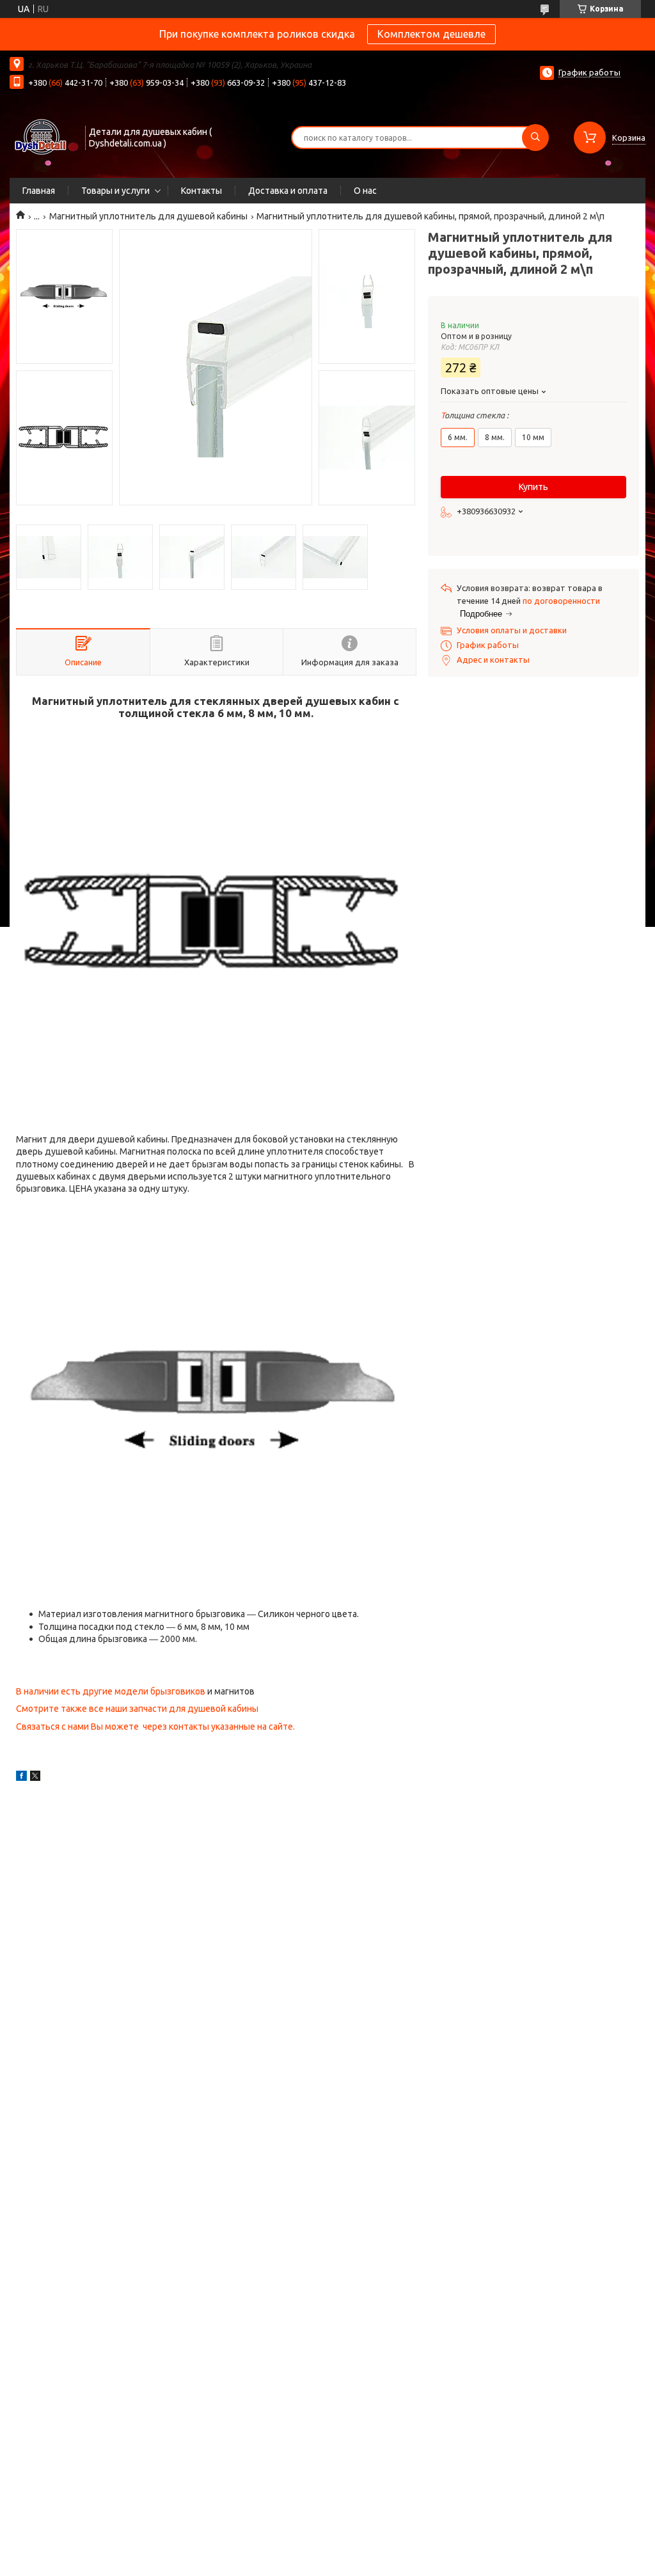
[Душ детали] (42, 136)
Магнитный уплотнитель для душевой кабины (148, 216)
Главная (39, 191)
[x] (35, 1778)
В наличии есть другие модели (83, 1691)
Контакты (201, 191)
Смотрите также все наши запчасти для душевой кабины (137, 1709)
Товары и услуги (115, 191)
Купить (533, 487)
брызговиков (178, 1691)
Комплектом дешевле (431, 34)
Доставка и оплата (288, 191)
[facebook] (21, 1778)
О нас (365, 191)
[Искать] (535, 138)
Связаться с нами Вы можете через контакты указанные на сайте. (155, 1727)
